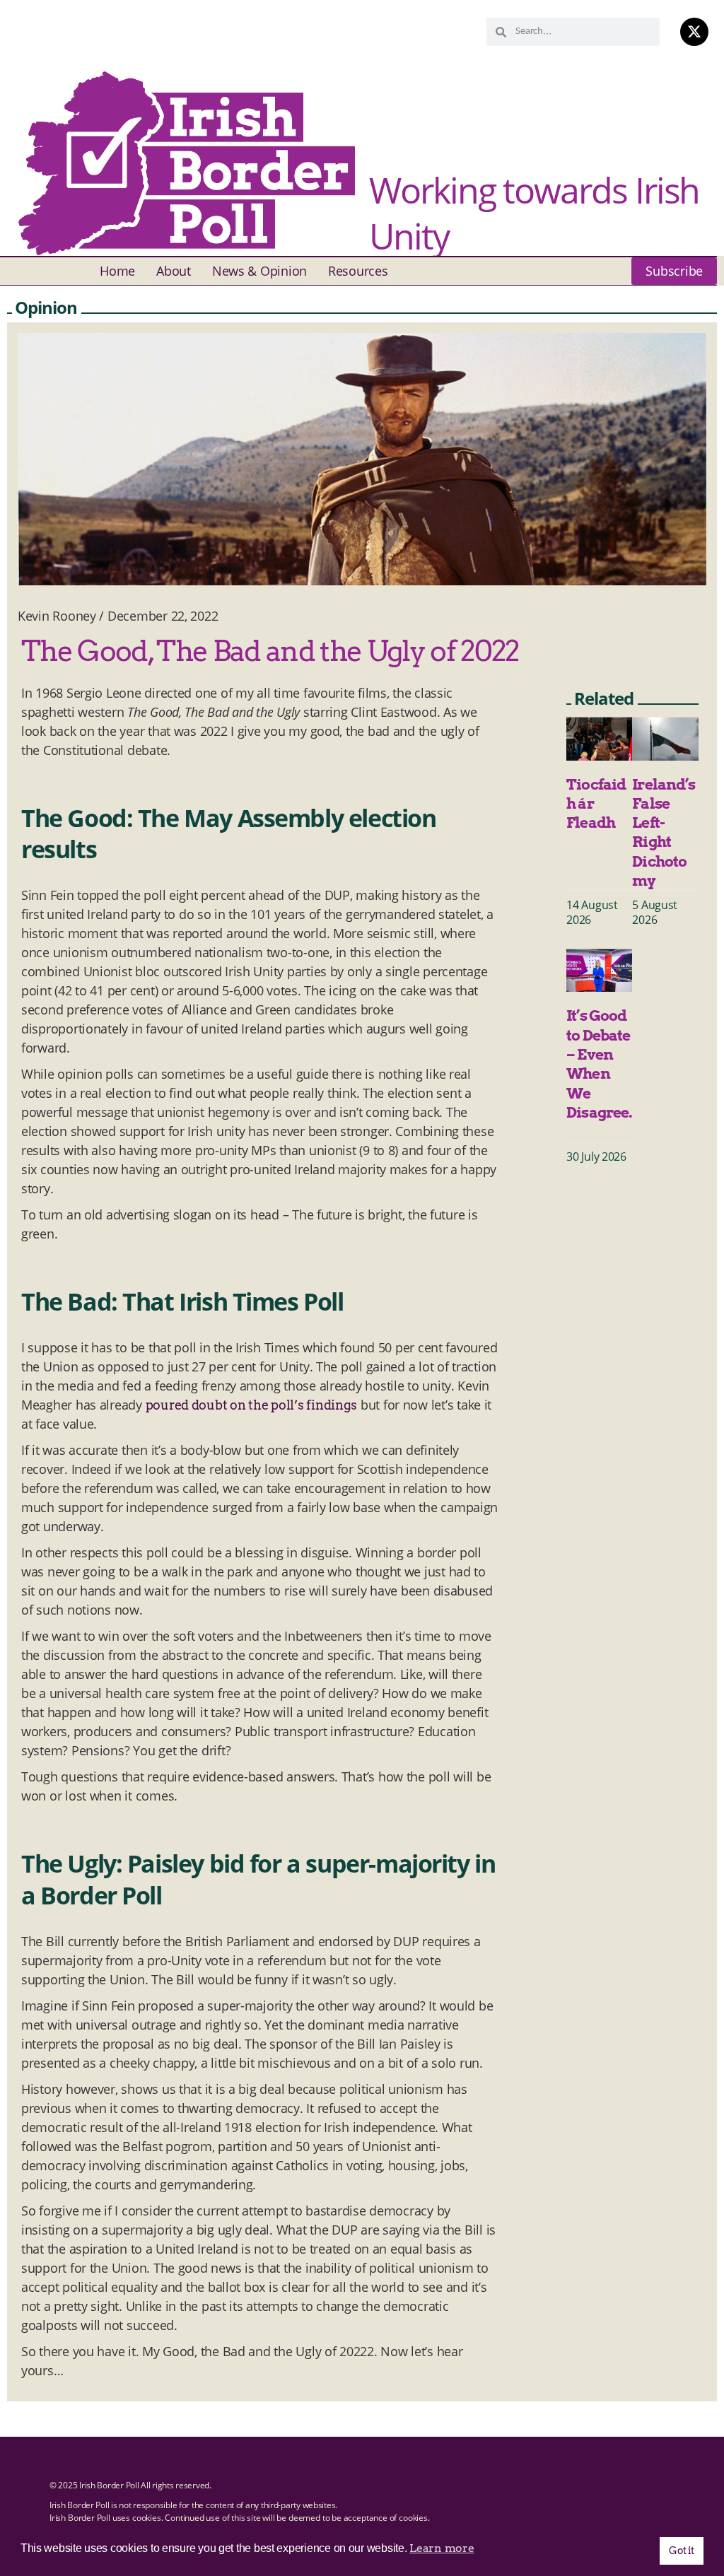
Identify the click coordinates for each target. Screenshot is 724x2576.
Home (117, 271)
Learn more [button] (442, 2548)
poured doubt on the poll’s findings (252, 1405)
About (174, 271)
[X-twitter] (694, 32)
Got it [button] (681, 2551)
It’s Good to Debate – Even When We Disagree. (599, 1073)
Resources (358, 271)
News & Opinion (259, 271)
